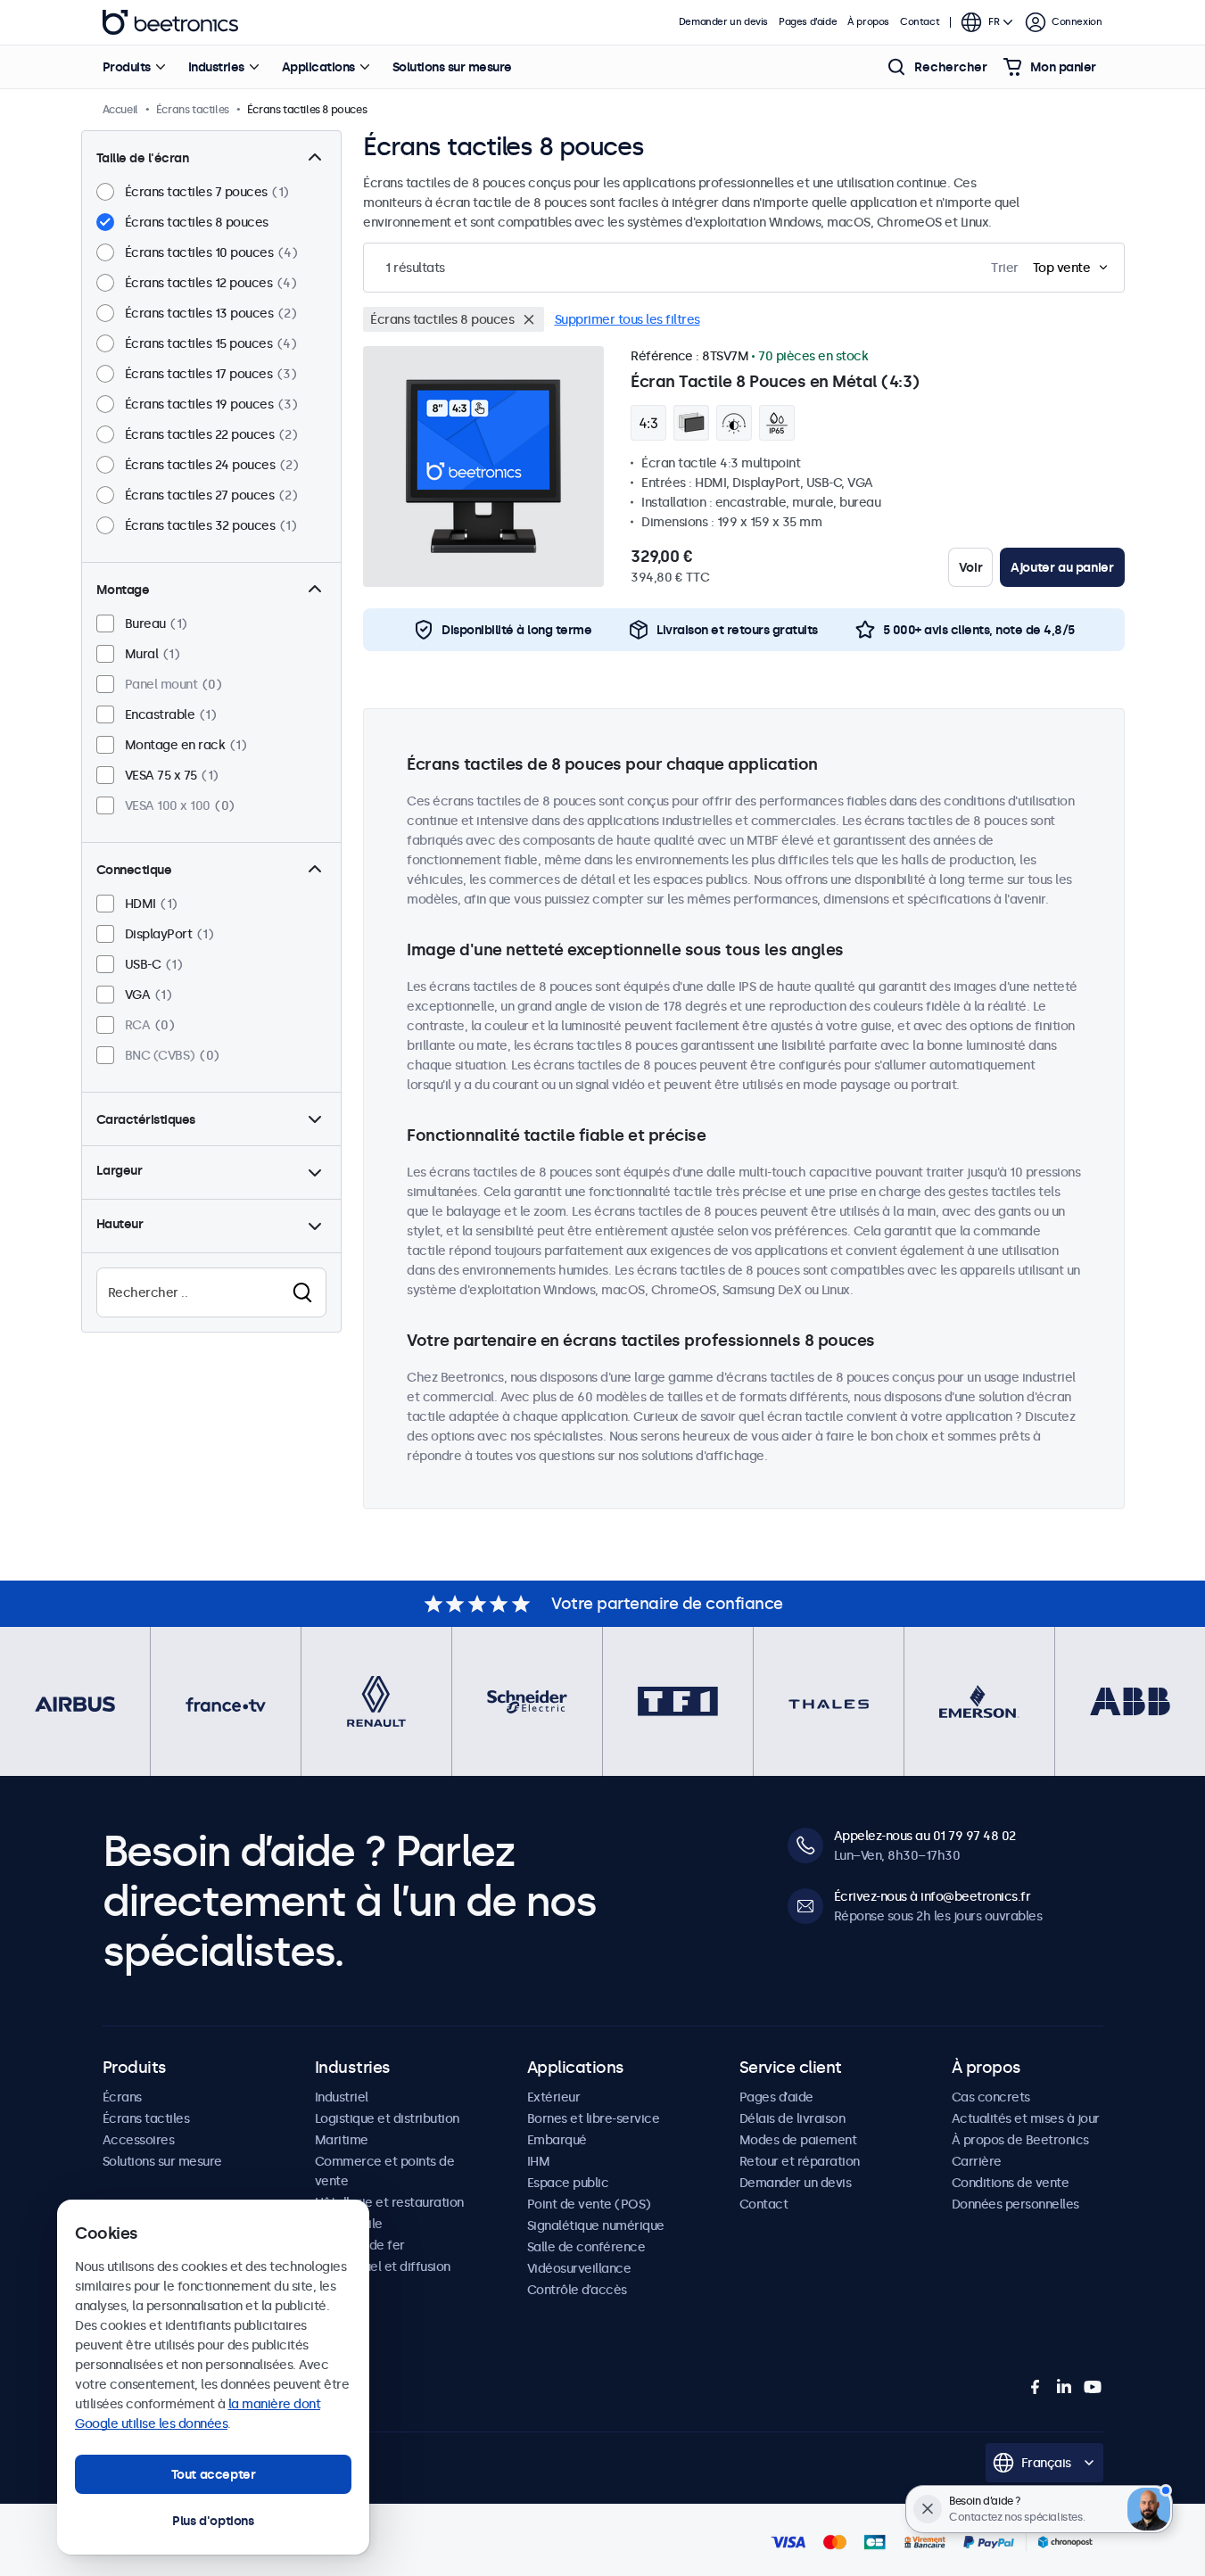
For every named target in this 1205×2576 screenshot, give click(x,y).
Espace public (568, 2183)
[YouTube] (1093, 2387)
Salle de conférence (586, 2247)
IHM (539, 2161)
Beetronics (170, 22)
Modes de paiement (798, 2140)
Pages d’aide (808, 22)
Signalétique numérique (596, 2225)
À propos (868, 22)
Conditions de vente (1011, 2183)
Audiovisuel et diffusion (383, 2266)
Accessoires (139, 2140)
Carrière (977, 2161)
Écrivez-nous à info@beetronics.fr (933, 1896)
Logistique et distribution (387, 2118)
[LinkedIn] (1064, 2387)
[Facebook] (1036, 2387)
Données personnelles (1015, 2204)
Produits (127, 67)
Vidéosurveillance (579, 2268)
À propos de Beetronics (1020, 2140)
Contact (920, 22)
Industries (216, 67)
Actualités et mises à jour (1026, 2118)
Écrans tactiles (146, 2118)
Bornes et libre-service (594, 2118)
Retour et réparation (800, 2161)
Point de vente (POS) (589, 2204)
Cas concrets (991, 2097)
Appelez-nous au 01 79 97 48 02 (925, 1836)
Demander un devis (723, 22)
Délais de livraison (792, 2118)
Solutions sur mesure (452, 67)
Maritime (342, 2140)
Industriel (342, 2097)
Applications (318, 67)
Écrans (122, 2097)
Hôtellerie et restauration (389, 2202)
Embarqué (557, 2140)
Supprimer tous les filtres (627, 319)
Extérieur (554, 2097)
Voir (970, 567)
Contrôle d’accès (577, 2290)
